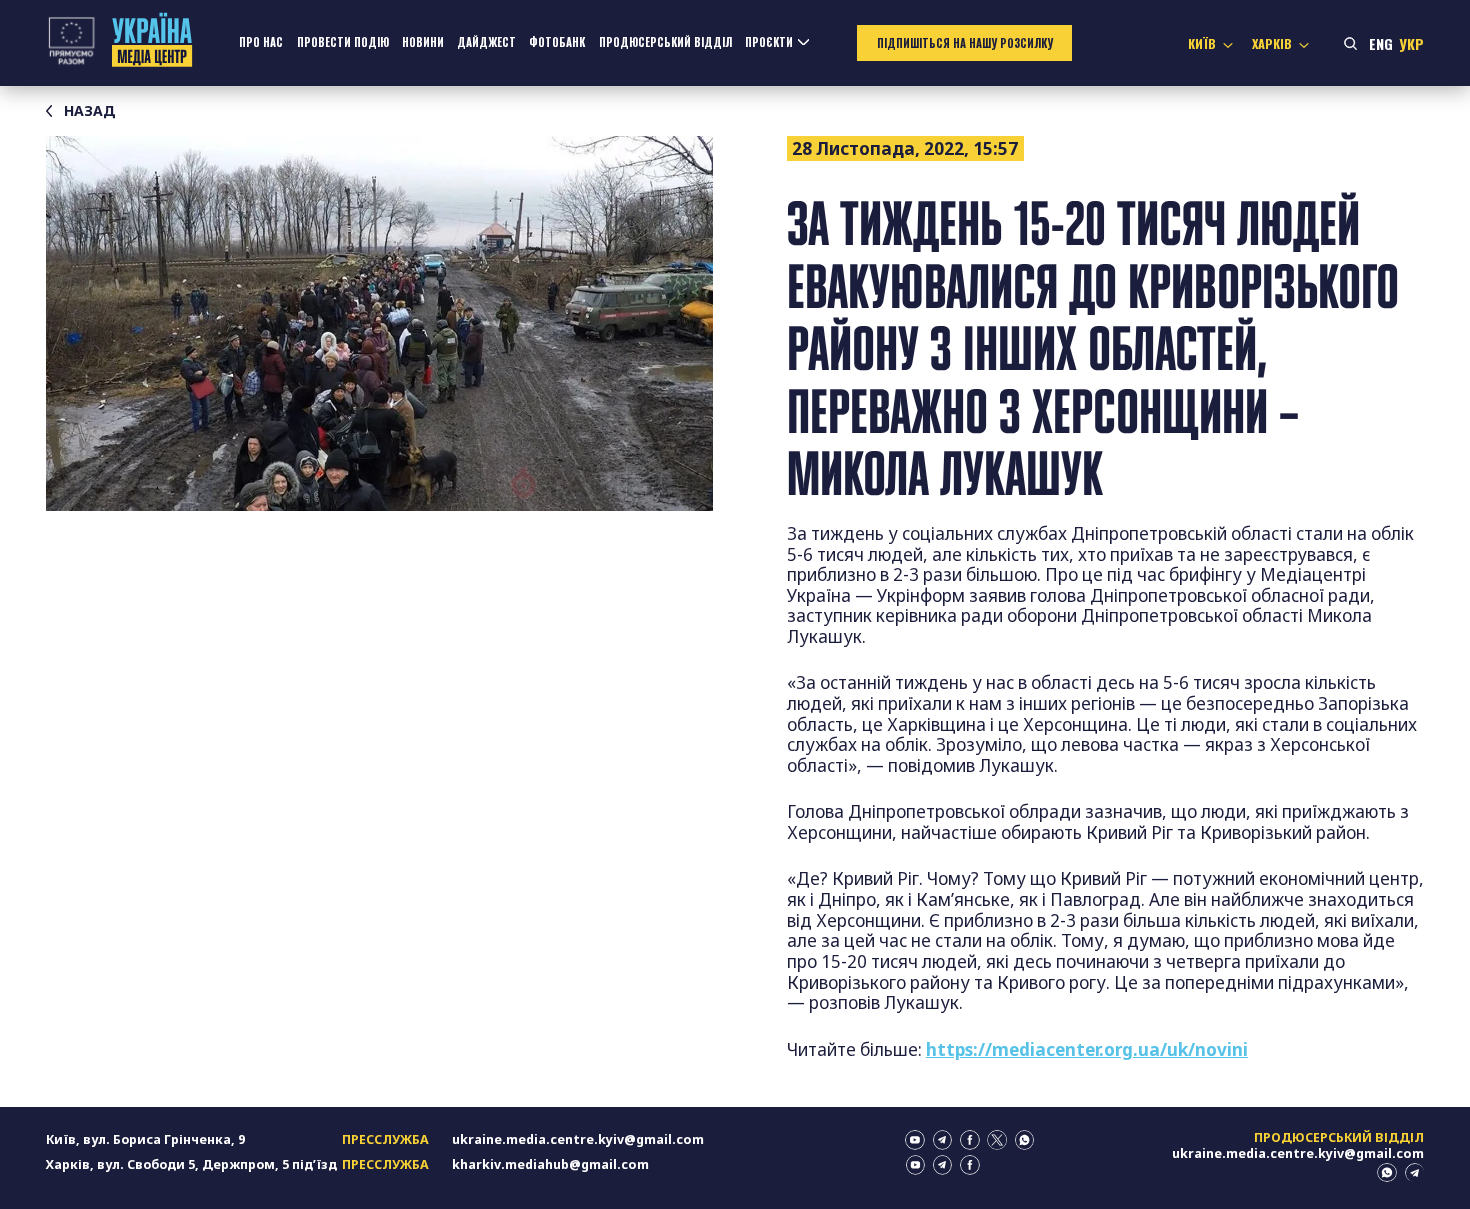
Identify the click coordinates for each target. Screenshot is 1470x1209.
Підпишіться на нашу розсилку (965, 43)
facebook (970, 1140)
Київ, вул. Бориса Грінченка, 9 (145, 1139)
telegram (943, 1140)
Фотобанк (557, 42)
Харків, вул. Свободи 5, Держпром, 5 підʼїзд (191, 1164)
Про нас (261, 42)
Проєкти (769, 42)
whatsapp (1025, 1140)
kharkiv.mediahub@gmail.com (550, 1164)
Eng (1381, 43)
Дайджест (486, 42)
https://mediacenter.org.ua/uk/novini (1087, 1049)
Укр (1411, 43)
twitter (997, 1140)
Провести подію (343, 42)
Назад (90, 111)
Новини (423, 42)
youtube (915, 1140)
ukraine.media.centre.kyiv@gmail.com (578, 1139)
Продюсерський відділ (665, 42)
